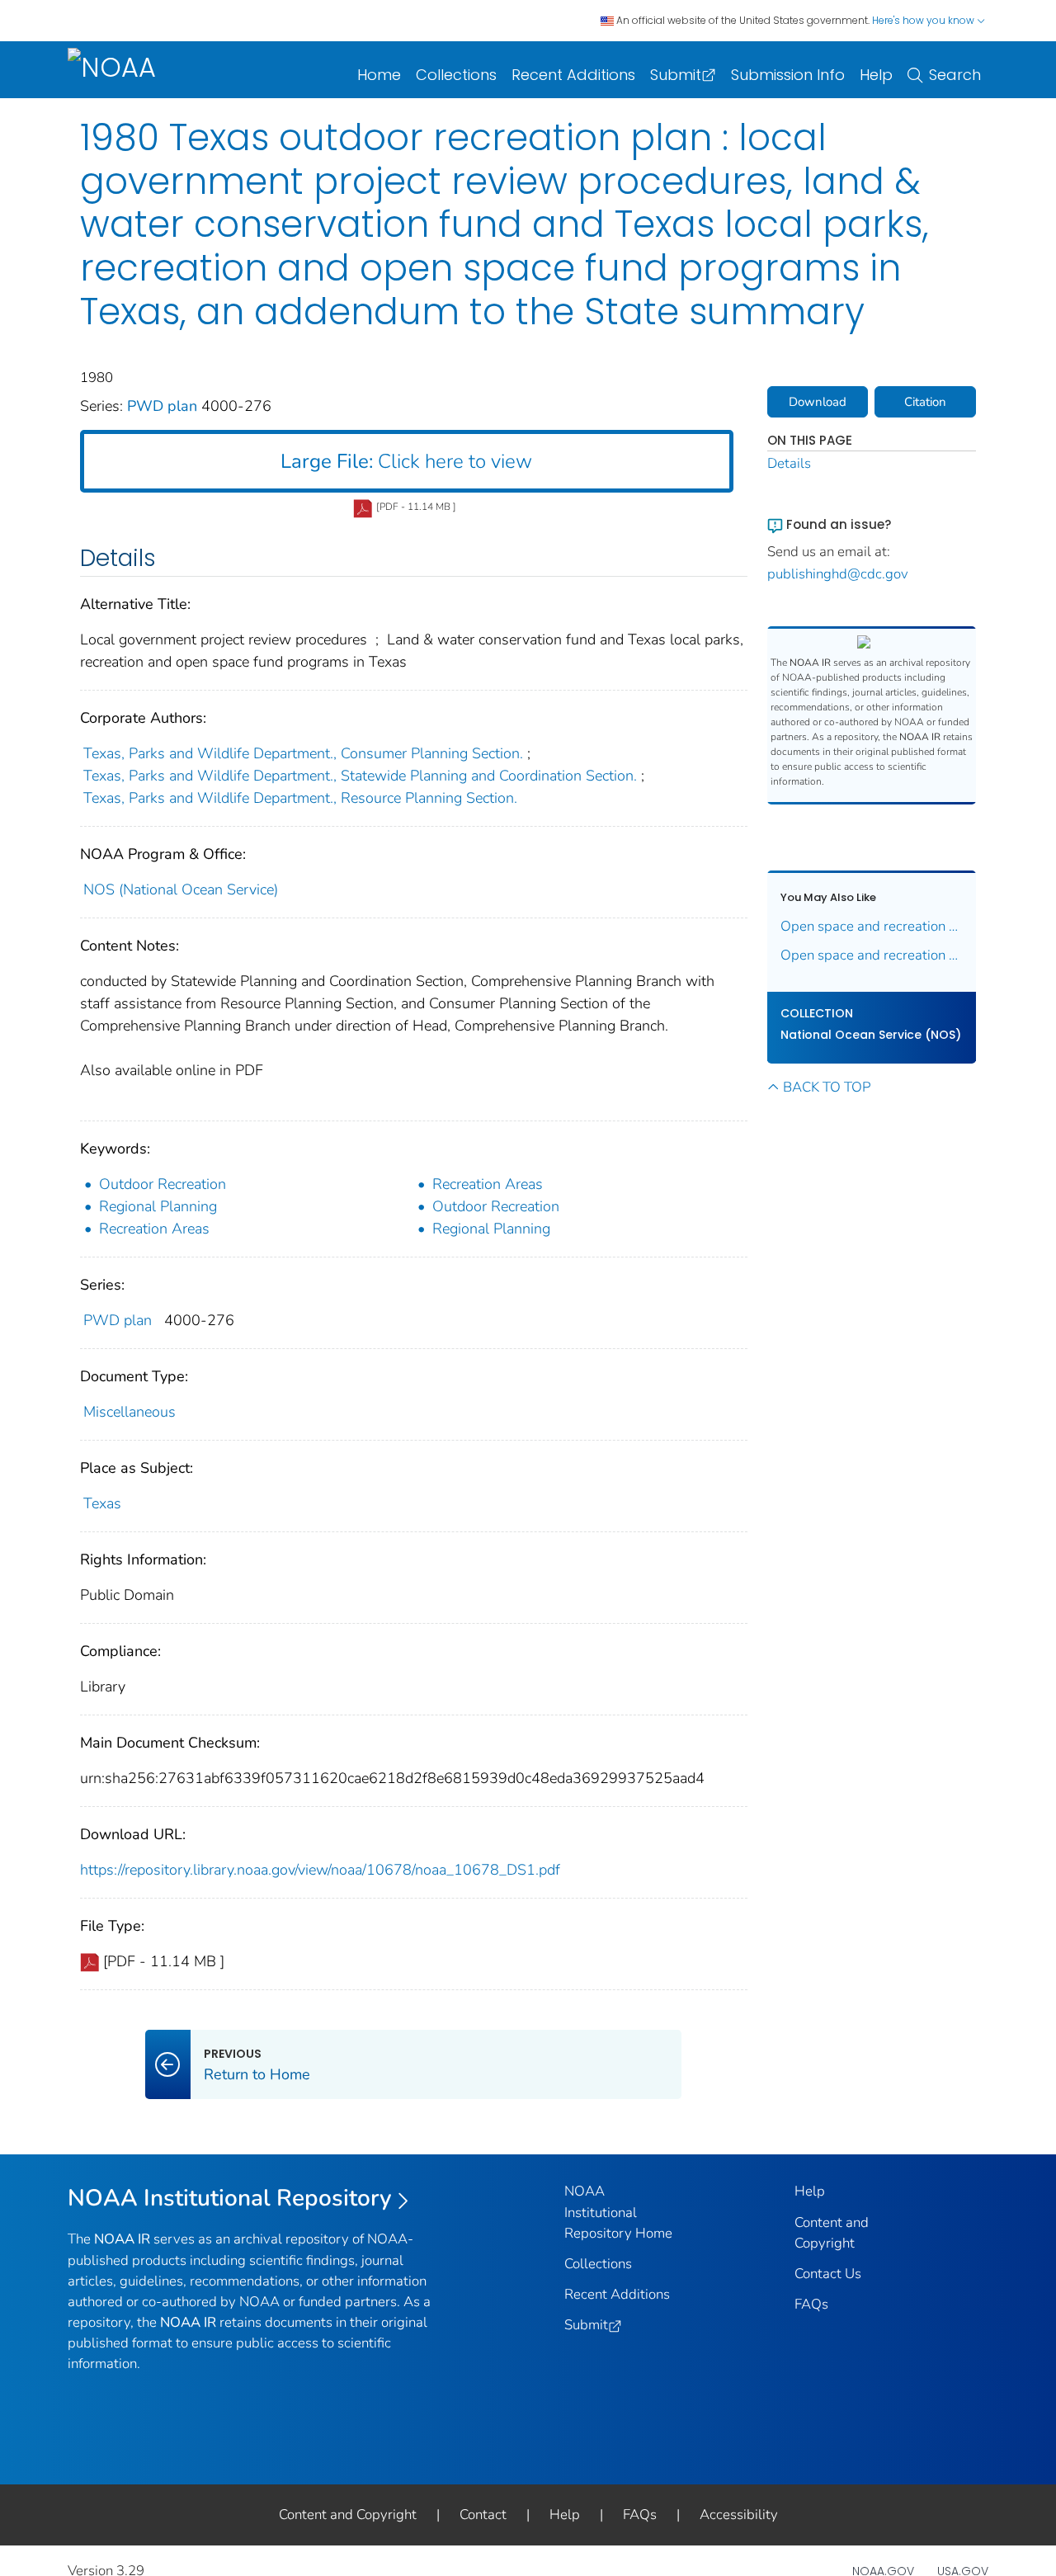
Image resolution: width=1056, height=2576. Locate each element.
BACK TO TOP (827, 1087)
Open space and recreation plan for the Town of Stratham (872, 955)
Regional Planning (158, 1206)
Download (818, 402)
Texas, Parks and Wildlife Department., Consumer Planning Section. (303, 753)
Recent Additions (573, 75)
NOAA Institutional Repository (230, 2198)
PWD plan (164, 406)
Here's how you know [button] (924, 20)
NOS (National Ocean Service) (181, 889)
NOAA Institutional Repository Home (618, 2212)
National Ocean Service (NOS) (871, 1035)
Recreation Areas (488, 1184)
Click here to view (406, 461)
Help (876, 75)
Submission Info (788, 75)
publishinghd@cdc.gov (838, 574)
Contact (483, 2515)
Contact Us (828, 2274)
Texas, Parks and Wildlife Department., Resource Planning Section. (300, 798)
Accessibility (739, 2515)
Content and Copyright (348, 2515)
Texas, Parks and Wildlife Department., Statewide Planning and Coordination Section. (360, 776)
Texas (102, 1503)
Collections (456, 75)
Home (379, 75)
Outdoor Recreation (163, 1184)
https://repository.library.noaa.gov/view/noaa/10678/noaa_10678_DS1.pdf (320, 1870)
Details (789, 463)
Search (955, 75)
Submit (676, 75)
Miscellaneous (130, 1412)
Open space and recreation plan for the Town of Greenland (872, 926)
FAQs (811, 2304)
